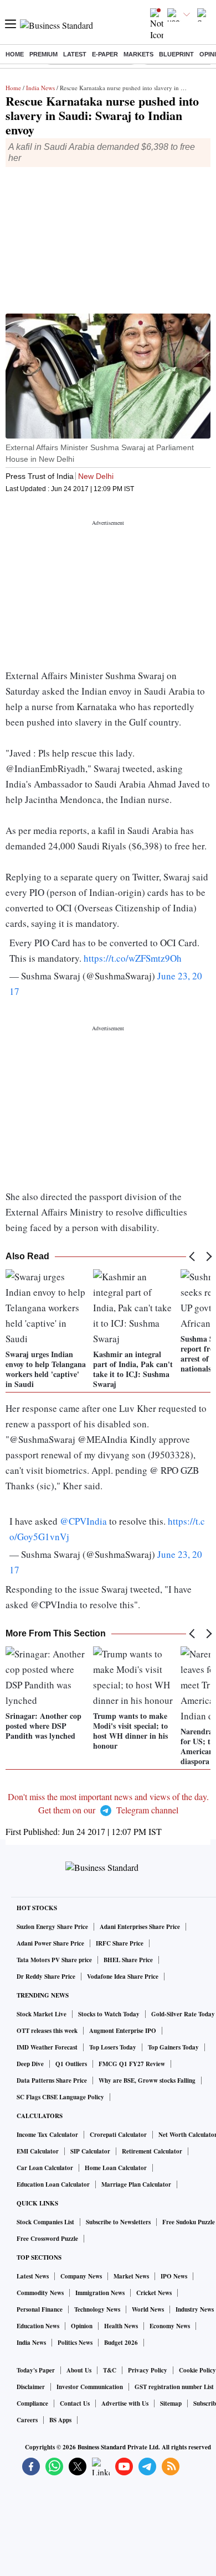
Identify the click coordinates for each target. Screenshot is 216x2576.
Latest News (33, 2276)
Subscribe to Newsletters (118, 2222)
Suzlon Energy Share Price (52, 1927)
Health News (121, 2326)
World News (148, 2309)
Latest (75, 54)
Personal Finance (40, 2309)
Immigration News (100, 2293)
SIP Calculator (90, 2151)
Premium (43, 54)
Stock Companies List (45, 2222)
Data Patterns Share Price (52, 2080)
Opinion (82, 2326)
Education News (38, 2326)
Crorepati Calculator (118, 2135)
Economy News (170, 2326)
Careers (27, 2420)
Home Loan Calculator (116, 2168)
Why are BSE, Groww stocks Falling (147, 2080)
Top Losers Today (113, 2047)
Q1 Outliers (71, 2064)
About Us (79, 2370)
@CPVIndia (83, 1521)
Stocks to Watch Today (109, 2014)
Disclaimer (31, 2387)
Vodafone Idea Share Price (123, 1977)
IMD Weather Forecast (47, 2047)
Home (15, 54)
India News (40, 88)
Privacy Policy (148, 2370)
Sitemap (171, 2403)
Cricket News (154, 2293)
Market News (131, 2276)
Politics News (75, 2343)
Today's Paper (36, 2370)
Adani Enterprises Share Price (140, 1927)
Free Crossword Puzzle (47, 2239)
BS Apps (60, 2420)
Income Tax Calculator (47, 2135)
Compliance (32, 2403)
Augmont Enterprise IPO (123, 2031)
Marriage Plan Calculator (136, 2184)
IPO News (174, 2276)
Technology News (97, 2309)
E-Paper (105, 54)
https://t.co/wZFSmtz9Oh (133, 958)
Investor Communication (90, 2387)
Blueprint (176, 54)
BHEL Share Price (128, 1960)
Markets (138, 54)
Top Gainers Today (173, 2047)
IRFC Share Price (120, 1943)
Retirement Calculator (152, 2151)
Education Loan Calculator (53, 2184)
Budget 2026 (121, 2343)
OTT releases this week (47, 2031)
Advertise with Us (125, 2403)
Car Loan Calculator (45, 2168)
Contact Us (75, 2403)
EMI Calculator (38, 2151)
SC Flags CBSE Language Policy (60, 2097)
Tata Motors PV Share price (54, 1960)
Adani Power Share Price (50, 1943)
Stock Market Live (42, 2014)
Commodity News (40, 2293)
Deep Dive (30, 2064)
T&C (110, 2370)
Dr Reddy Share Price (46, 1977)
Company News (81, 2276)
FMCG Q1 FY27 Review (132, 2064)
